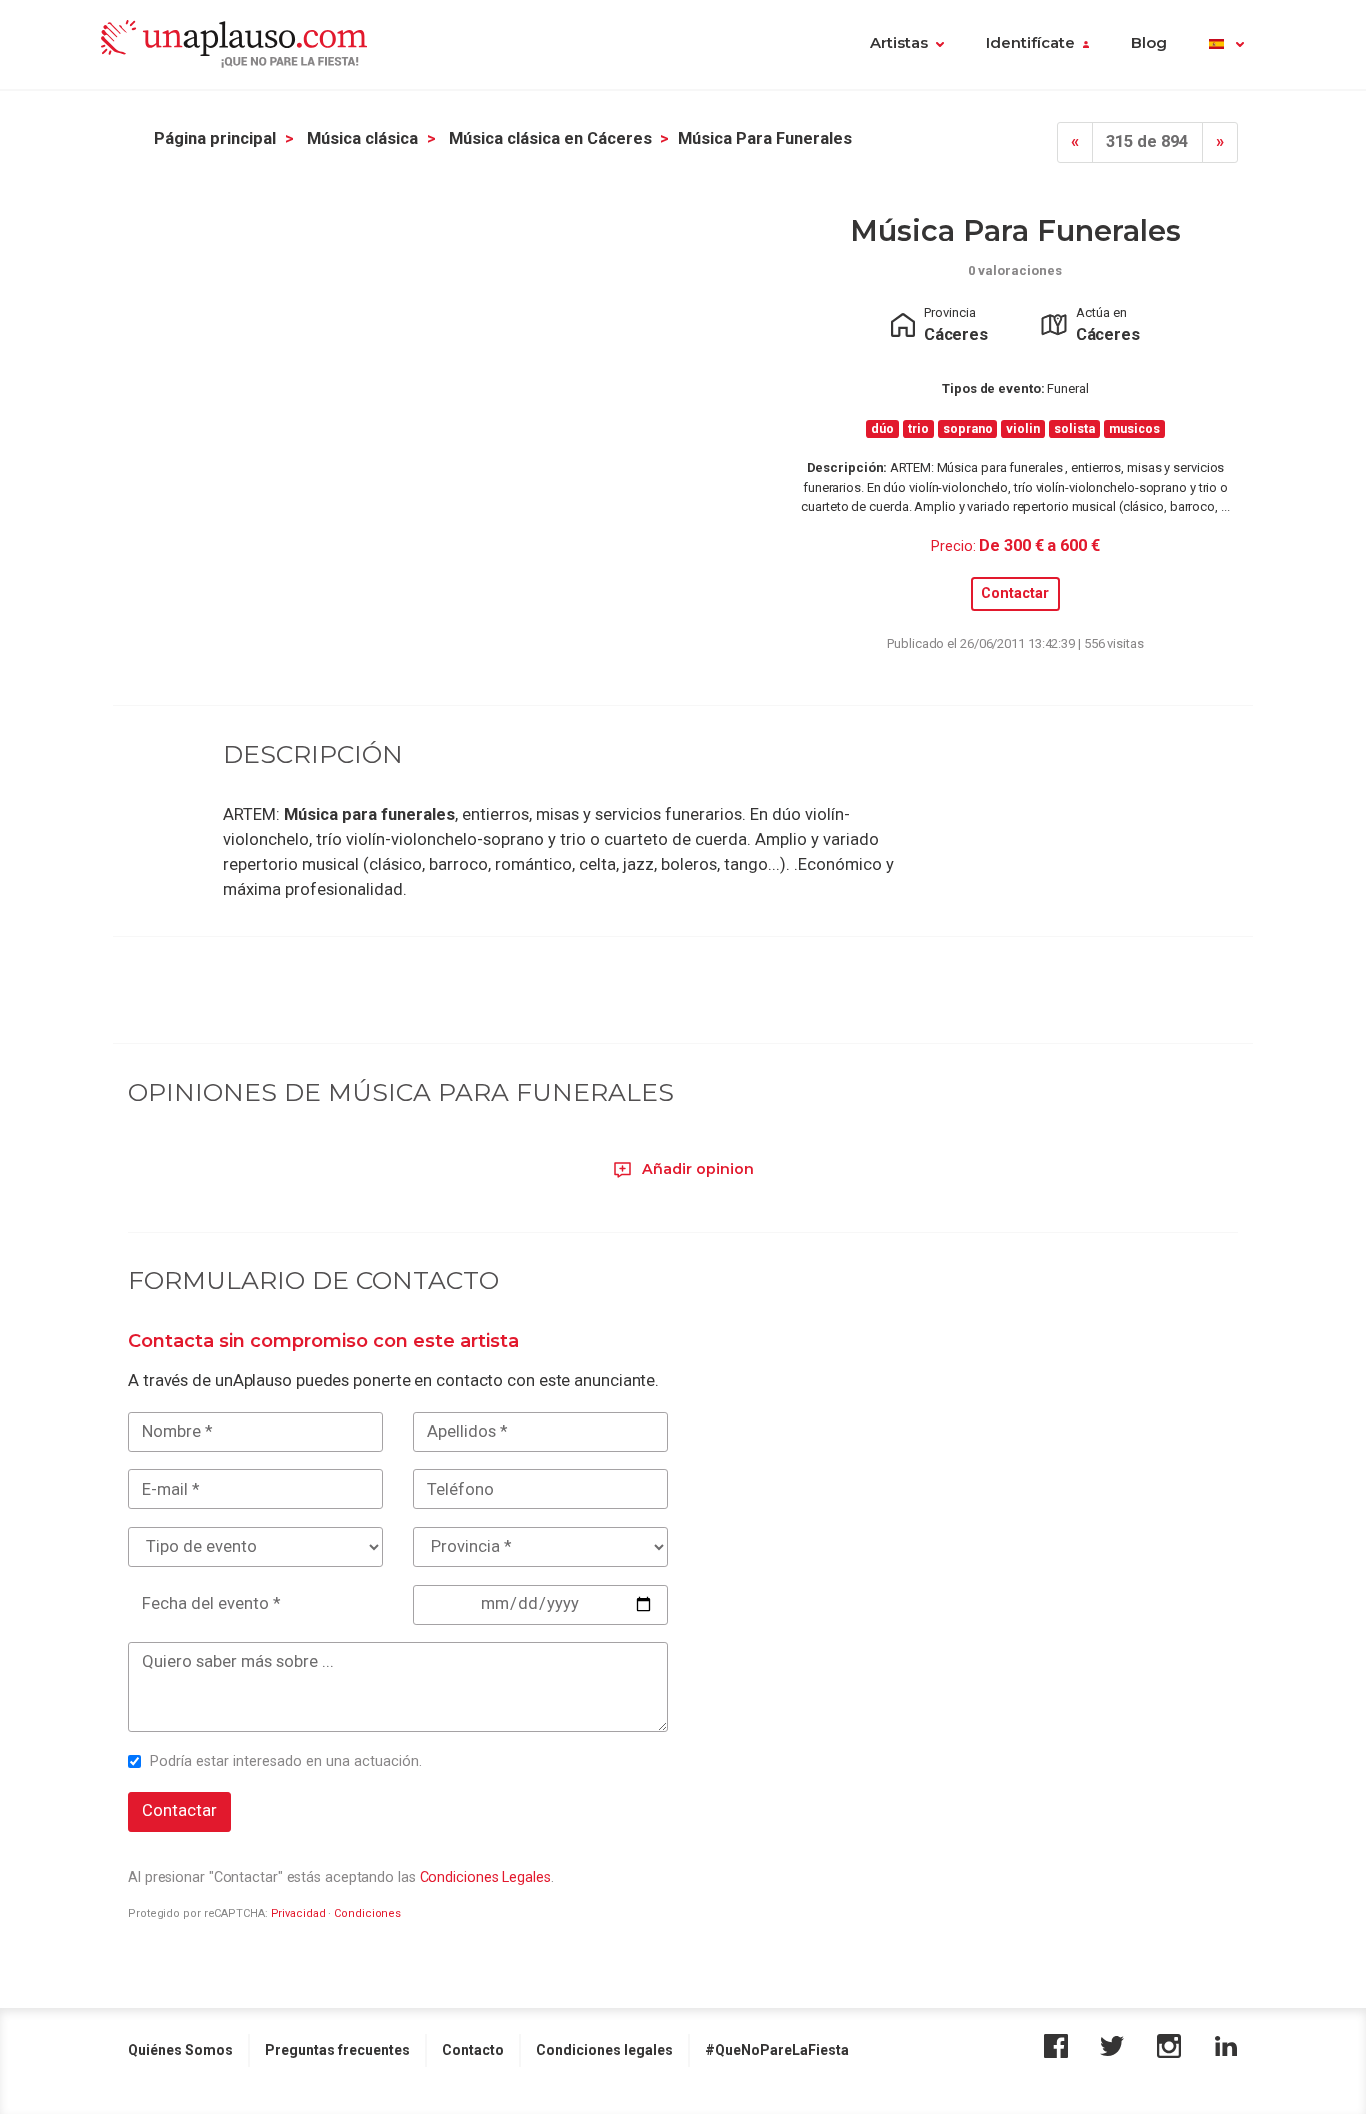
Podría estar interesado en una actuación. (286, 1761)
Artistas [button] (899, 43)
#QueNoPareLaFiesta (777, 2050)
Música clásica (362, 138)
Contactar (1015, 593)
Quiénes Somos (180, 2050)
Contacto (473, 2050)
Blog (1149, 43)
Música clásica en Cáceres (550, 138)
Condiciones (367, 1913)
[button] (1226, 45)
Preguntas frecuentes (337, 2050)
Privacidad (298, 1913)
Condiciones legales (604, 2050)
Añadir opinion (696, 1169)
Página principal (215, 138)
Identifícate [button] (1030, 43)
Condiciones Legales (485, 1877)
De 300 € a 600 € (1039, 545)
